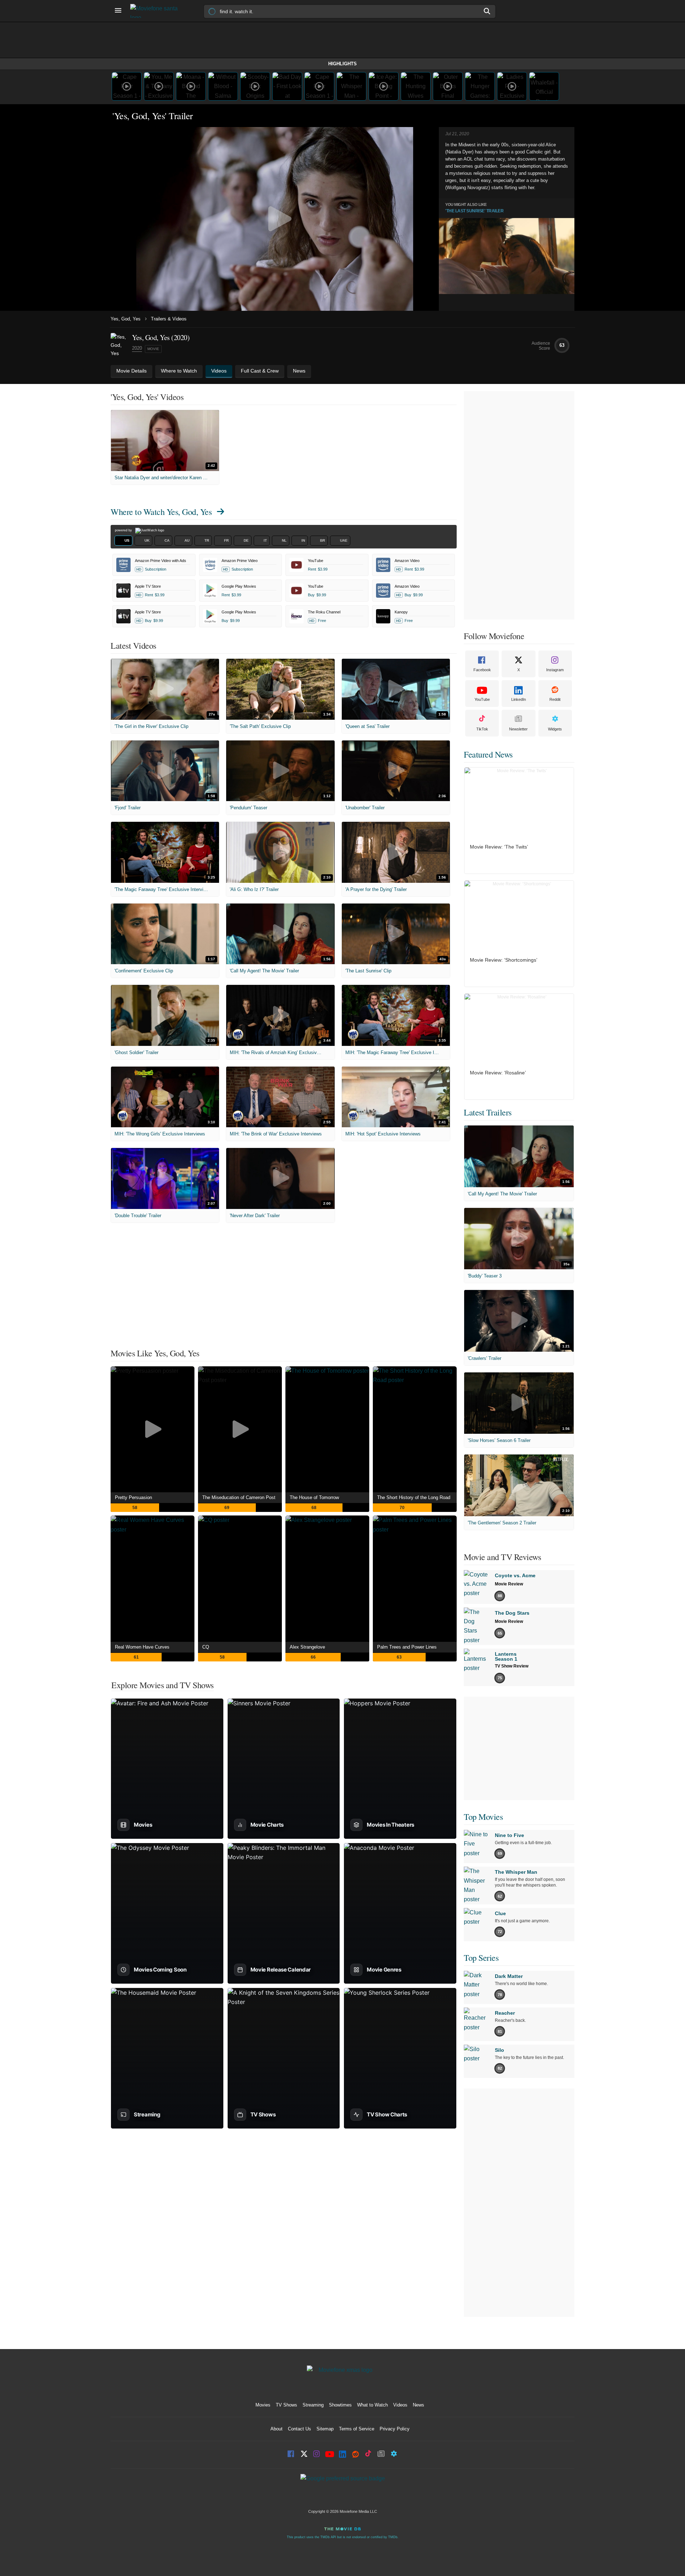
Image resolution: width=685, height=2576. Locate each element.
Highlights (342, 64)
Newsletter (518, 729)
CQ (206, 1647)
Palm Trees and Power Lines (407, 1647)
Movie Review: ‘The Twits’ (499, 847)
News (418, 2405)
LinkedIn (519, 699)
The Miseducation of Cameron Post (239, 1497)
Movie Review (509, 1584)
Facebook (482, 670)
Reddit (555, 699)
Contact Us (300, 2429)
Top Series (481, 1958)
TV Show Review (512, 1666)
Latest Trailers (488, 1112)
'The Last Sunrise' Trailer (474, 211)
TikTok (482, 729)
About (276, 2429)
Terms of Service (357, 2429)
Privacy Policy (395, 2429)
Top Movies (483, 1817)
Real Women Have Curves (142, 1647)
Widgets (555, 729)
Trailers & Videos (169, 319)
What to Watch (372, 2405)
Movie (153, 349)
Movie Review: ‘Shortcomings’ (504, 960)
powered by (124, 530)
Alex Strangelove (307, 1647)
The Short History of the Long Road (414, 1497)
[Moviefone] (157, 11)
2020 (137, 348)
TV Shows (286, 2405)
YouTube (482, 699)
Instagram (555, 670)
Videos (400, 2405)
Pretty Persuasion (133, 1497)
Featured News (488, 754)
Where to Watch (161, 512)
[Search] (487, 11)
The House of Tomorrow (314, 1497)
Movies (263, 2405)
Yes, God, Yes (126, 319)
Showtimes (340, 2405)
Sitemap (325, 2429)
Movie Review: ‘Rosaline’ (498, 1073)
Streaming (313, 2405)
